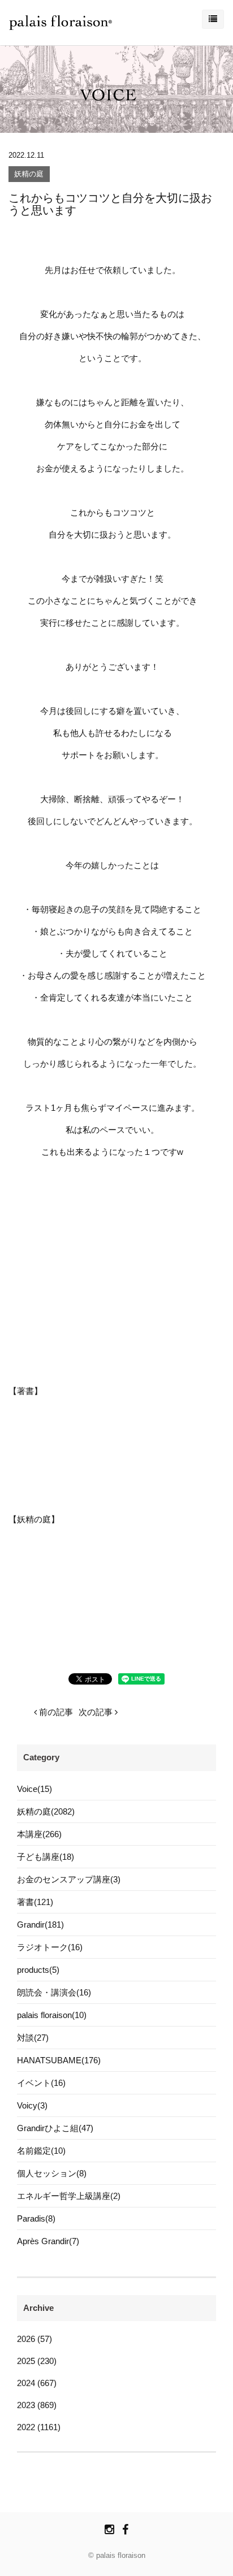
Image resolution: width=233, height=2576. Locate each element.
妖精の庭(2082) (46, 1811)
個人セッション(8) (52, 2173)
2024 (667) (37, 2383)
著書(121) (35, 1902)
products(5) (38, 1970)
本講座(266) (39, 1834)
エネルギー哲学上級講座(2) (69, 2196)
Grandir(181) (40, 1925)
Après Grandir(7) (48, 2241)
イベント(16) (41, 2083)
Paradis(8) (36, 2218)
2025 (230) (37, 2361)
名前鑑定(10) (41, 2151)
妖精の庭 (29, 174)
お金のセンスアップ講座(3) (69, 1879)
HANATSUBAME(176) (59, 2060)
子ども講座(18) (46, 1857)
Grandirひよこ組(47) (55, 2128)
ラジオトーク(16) (50, 1947)
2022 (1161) (39, 2427)
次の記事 (97, 1712)
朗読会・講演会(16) (54, 1992)
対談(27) (33, 2038)
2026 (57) (34, 2339)
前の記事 (55, 1712)
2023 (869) (37, 2405)
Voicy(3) (32, 2105)
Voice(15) (34, 1789)
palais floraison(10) (52, 2015)
